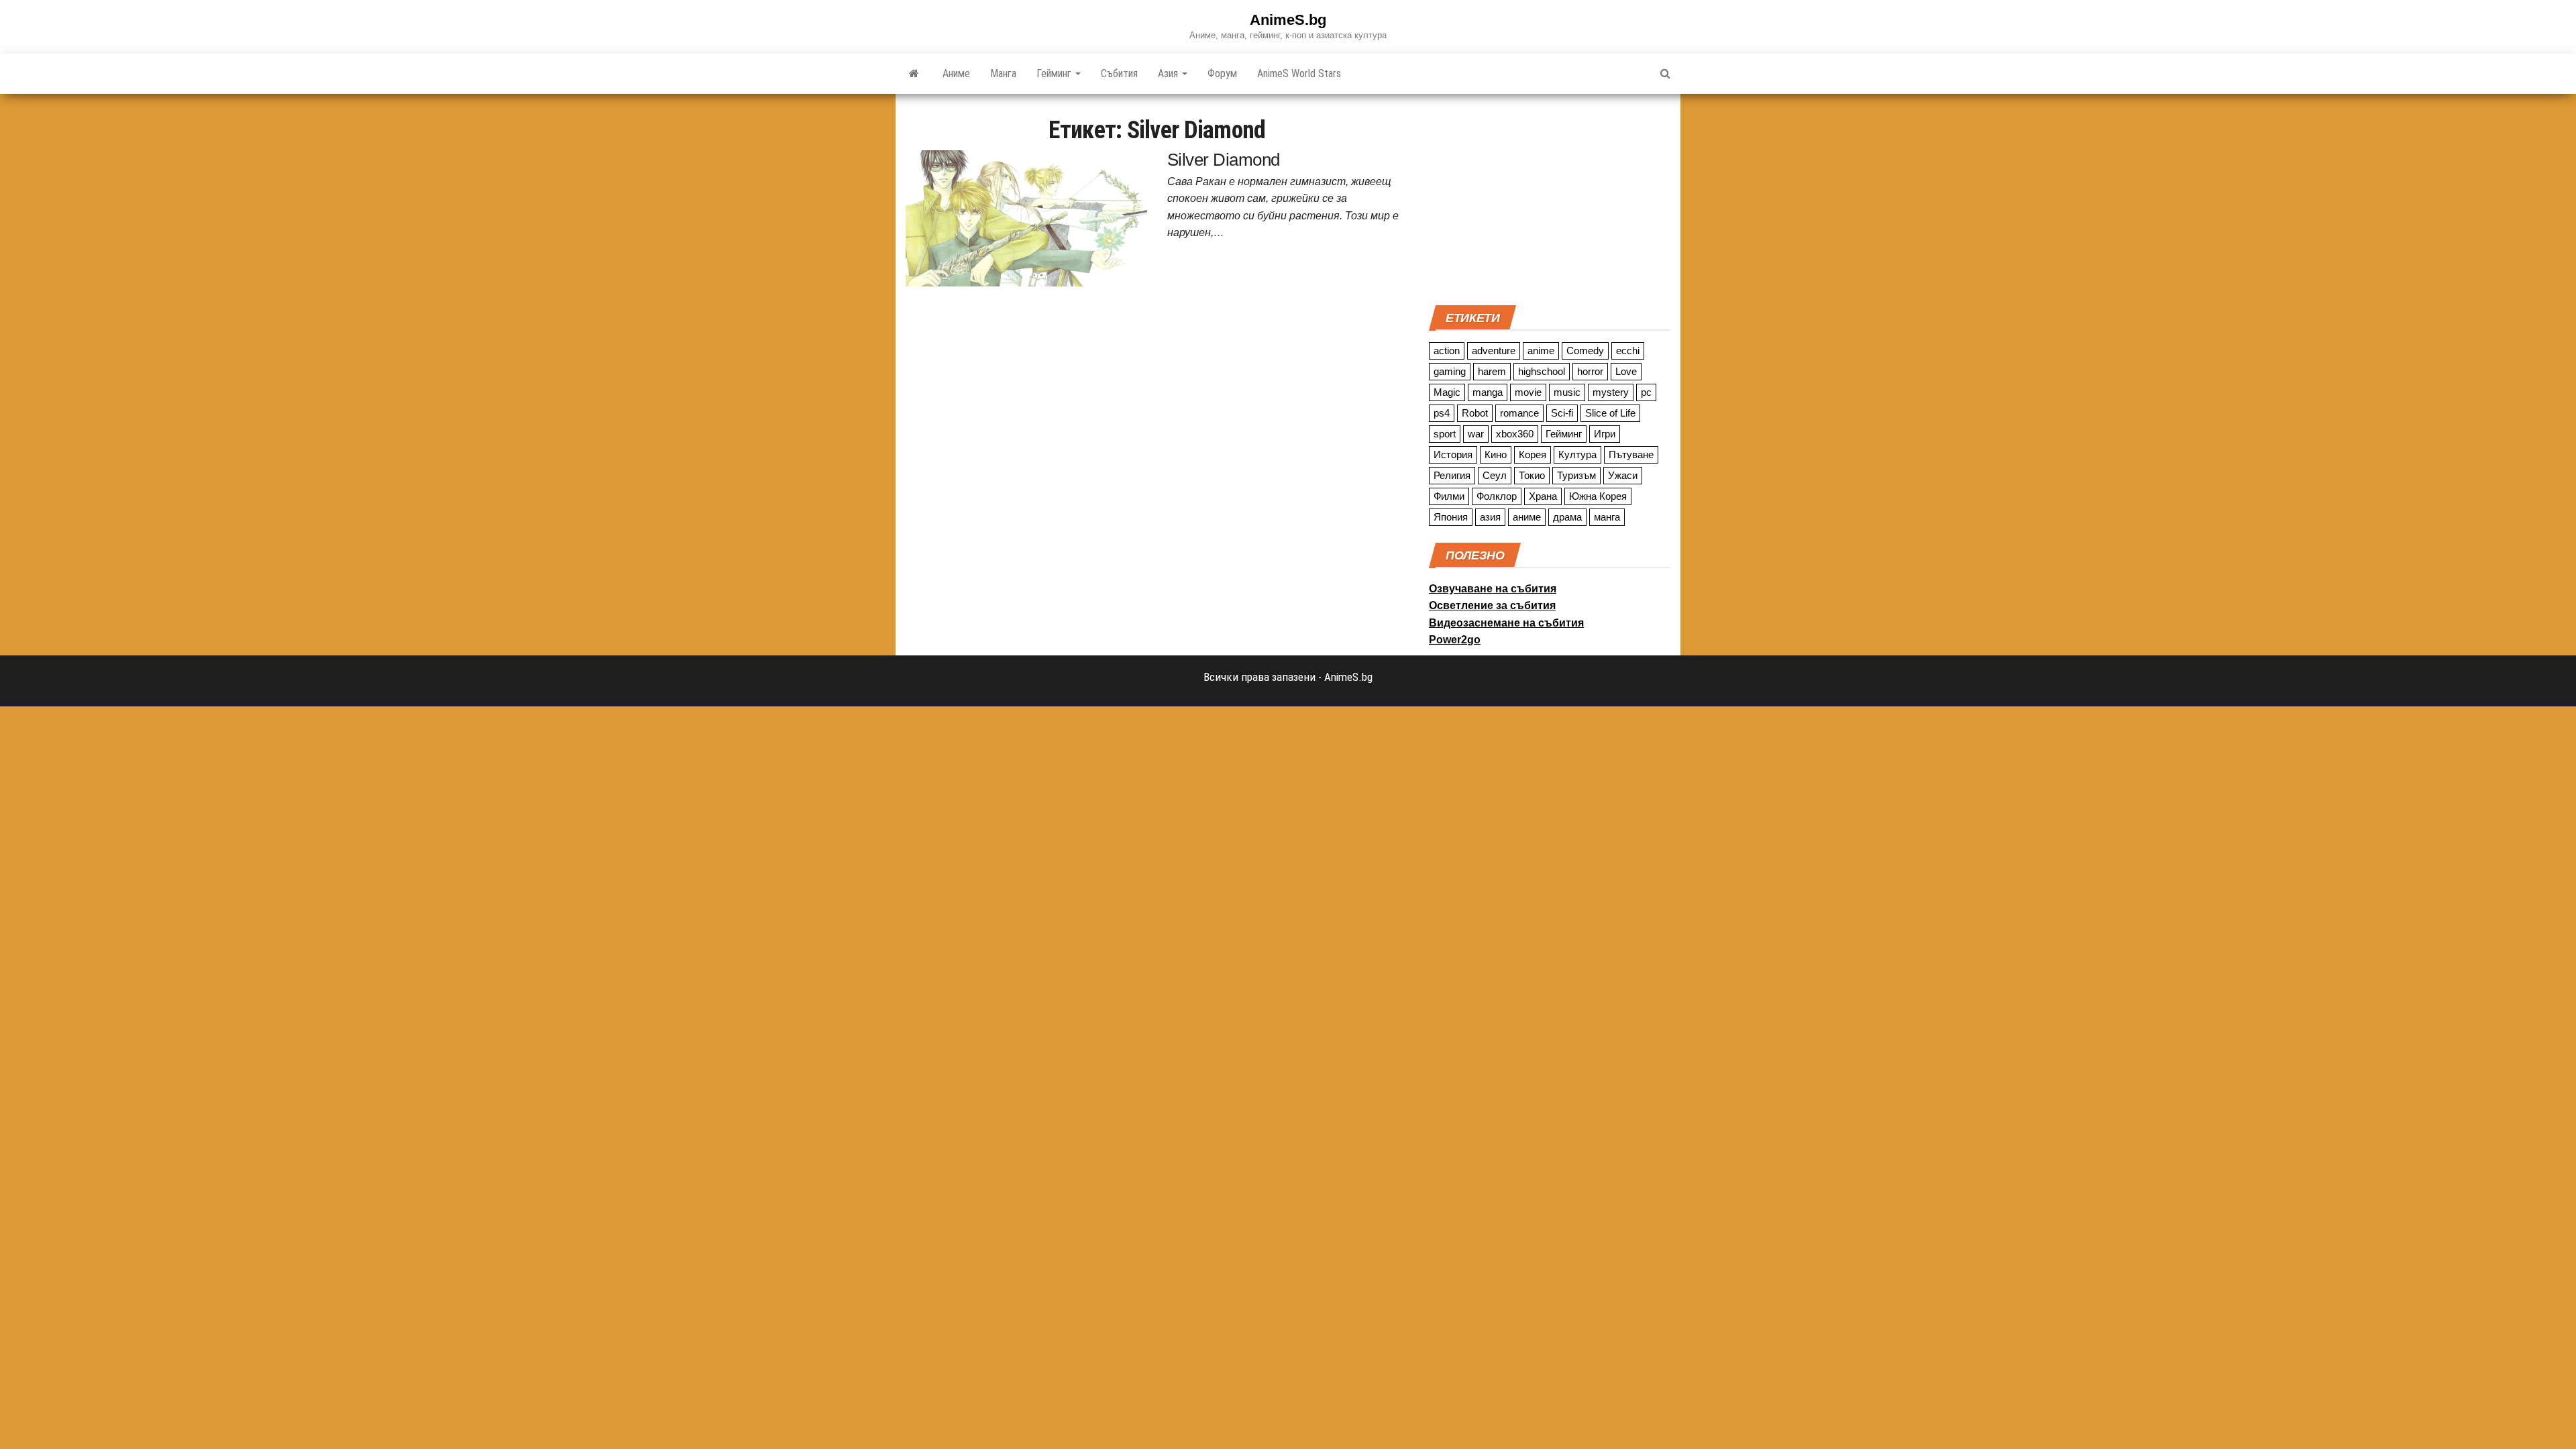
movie (1528, 392)
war (1476, 434)
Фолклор (1497, 496)
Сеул (1495, 475)
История (1453, 454)
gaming (1450, 371)
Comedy (1585, 351)
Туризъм (1576, 475)
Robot (1475, 413)
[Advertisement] (1550, 198)
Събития (1119, 73)
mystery (1611, 392)
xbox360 (1515, 434)
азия (1490, 517)
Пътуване (1631, 454)
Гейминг (1055, 73)
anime (1541, 351)
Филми (1449, 496)
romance (1519, 413)
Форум (1222, 73)
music (1567, 392)
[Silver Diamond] (1026, 217)
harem (1492, 371)
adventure (1494, 351)
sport (1445, 434)
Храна (1543, 496)
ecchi (1628, 351)
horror (1590, 371)
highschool (1542, 371)
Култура (1577, 454)
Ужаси (1623, 475)
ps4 (1442, 413)
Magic (1447, 392)
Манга (1003, 73)
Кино (1496, 454)
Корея (1533, 454)
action (1447, 351)
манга (1607, 517)
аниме (1527, 517)
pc (1646, 392)
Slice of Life (1610, 413)
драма (1567, 517)
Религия (1452, 475)
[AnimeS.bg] (914, 74)
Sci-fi (1562, 413)
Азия (1169, 73)
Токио (1532, 475)
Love (1626, 371)
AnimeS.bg (1288, 20)
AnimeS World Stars (1299, 73)
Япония (1451, 517)
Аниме (956, 73)
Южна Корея (1598, 496)
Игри (1605, 434)
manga (1488, 392)
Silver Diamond (1224, 160)
